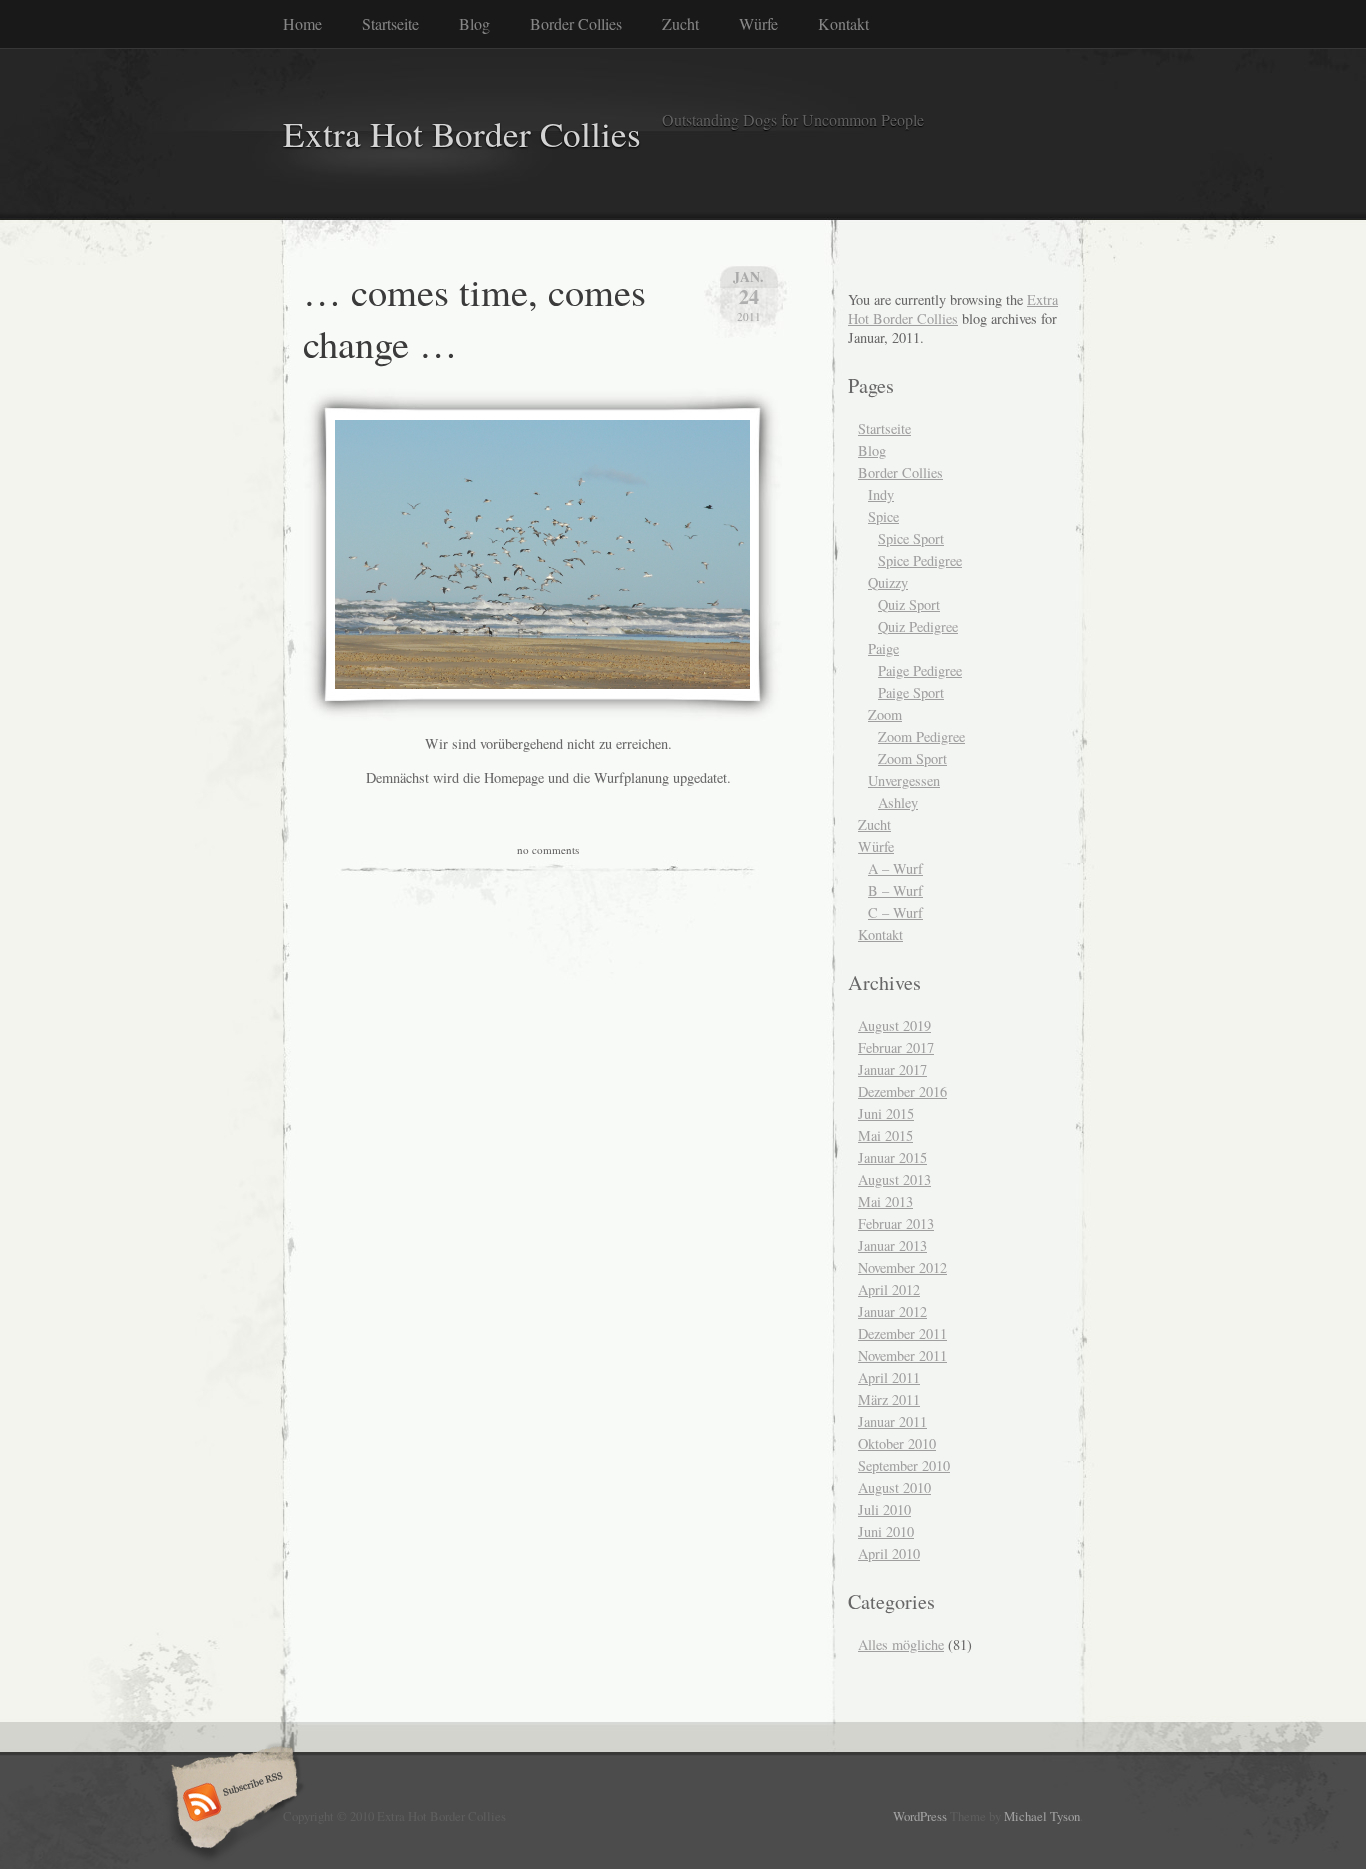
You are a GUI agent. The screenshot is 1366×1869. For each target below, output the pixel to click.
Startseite (390, 23)
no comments (548, 849)
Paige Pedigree (920, 670)
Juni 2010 (886, 1531)
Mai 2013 (885, 1201)
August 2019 (894, 1025)
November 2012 (902, 1267)
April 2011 (889, 1377)
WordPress (920, 1816)
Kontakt (843, 23)
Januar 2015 (892, 1157)
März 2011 (889, 1399)
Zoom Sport (912, 758)
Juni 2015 (886, 1113)
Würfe (758, 23)
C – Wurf (895, 912)
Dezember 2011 (902, 1333)
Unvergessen (904, 780)
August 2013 (894, 1179)
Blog (474, 23)
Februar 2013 (896, 1223)
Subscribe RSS (231, 1804)
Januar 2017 (892, 1069)
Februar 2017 (896, 1047)
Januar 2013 (892, 1245)
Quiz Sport (909, 604)
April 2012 (889, 1289)
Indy (881, 494)
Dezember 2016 (902, 1091)
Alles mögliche (901, 1644)
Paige (883, 648)
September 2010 (904, 1465)
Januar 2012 (892, 1311)
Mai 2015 (885, 1135)
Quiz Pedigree (918, 626)
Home (302, 23)
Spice (883, 516)
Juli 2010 (884, 1509)
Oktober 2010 (897, 1443)
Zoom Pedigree (921, 736)
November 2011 (902, 1355)
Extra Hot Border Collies (462, 133)
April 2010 (889, 1553)
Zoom (885, 714)
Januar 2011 (892, 1421)
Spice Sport (911, 538)
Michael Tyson (1042, 1816)
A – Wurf (895, 868)
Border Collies (576, 23)
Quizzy (888, 582)
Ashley (898, 802)
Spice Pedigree (920, 560)
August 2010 (894, 1487)
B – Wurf (895, 890)
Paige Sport (911, 692)
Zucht (680, 23)
